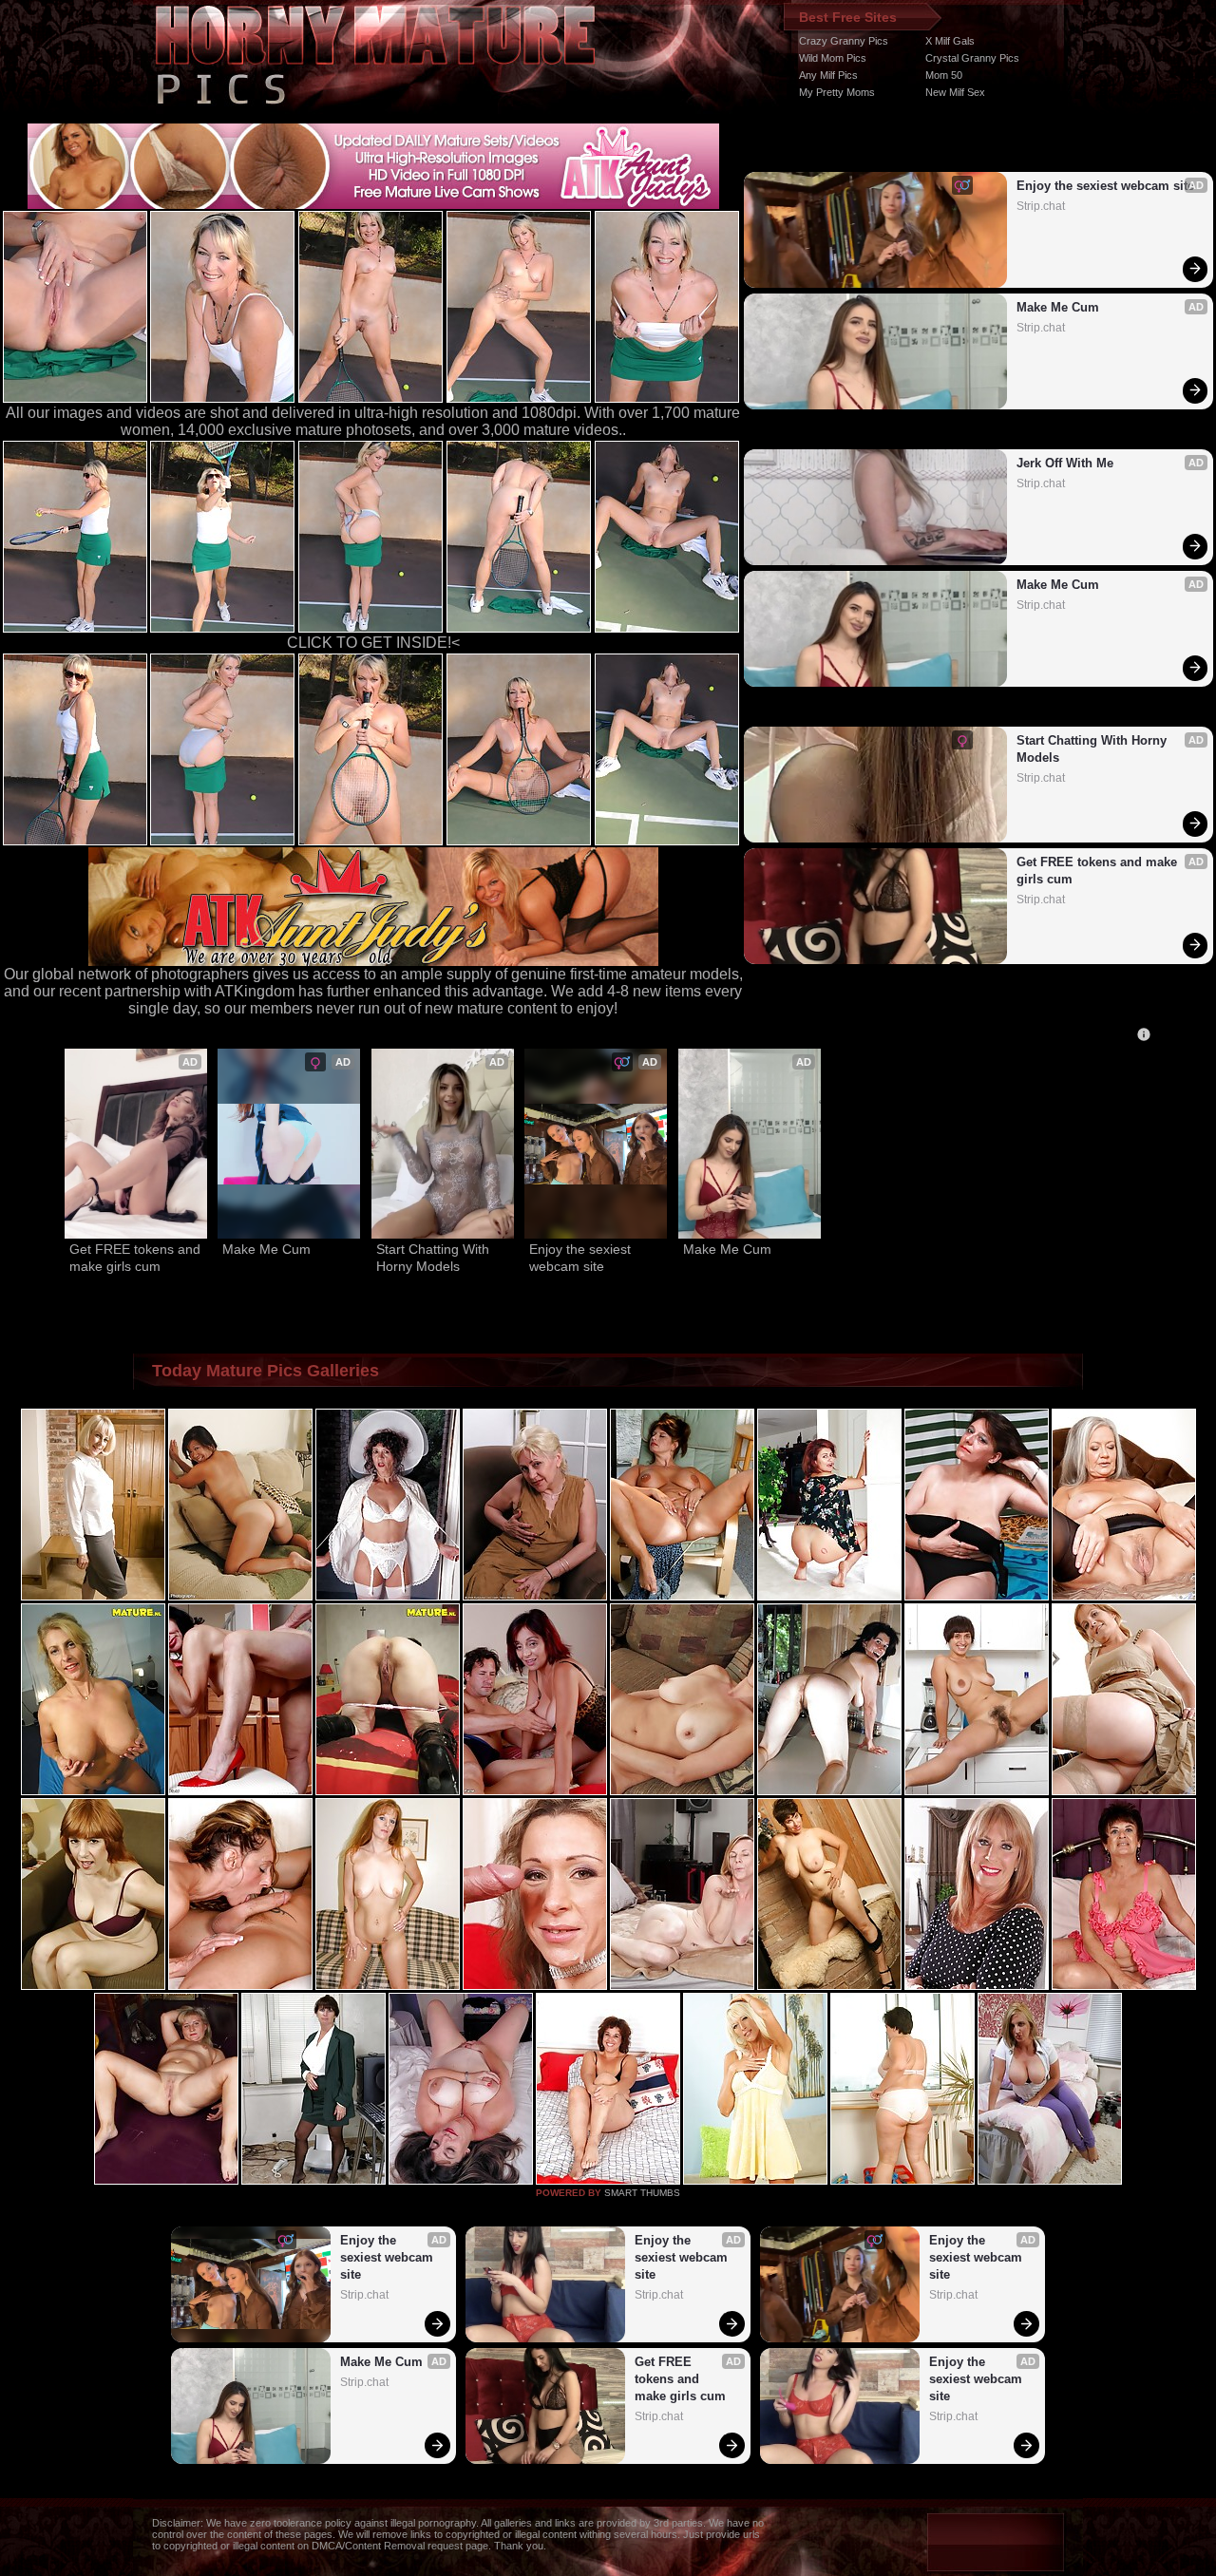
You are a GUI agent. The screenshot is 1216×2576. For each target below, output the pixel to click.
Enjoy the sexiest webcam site (1105, 186)
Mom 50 (944, 75)
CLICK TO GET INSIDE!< (373, 643)
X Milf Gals (950, 41)
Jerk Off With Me (1065, 463)
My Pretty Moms (837, 92)
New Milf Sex (955, 92)
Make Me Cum (1058, 307)
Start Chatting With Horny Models (1093, 749)
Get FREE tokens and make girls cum (1099, 871)
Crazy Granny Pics (844, 41)
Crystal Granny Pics (972, 58)
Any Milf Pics (828, 75)
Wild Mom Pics (833, 58)
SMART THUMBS (642, 2193)
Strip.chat (1041, 206)
